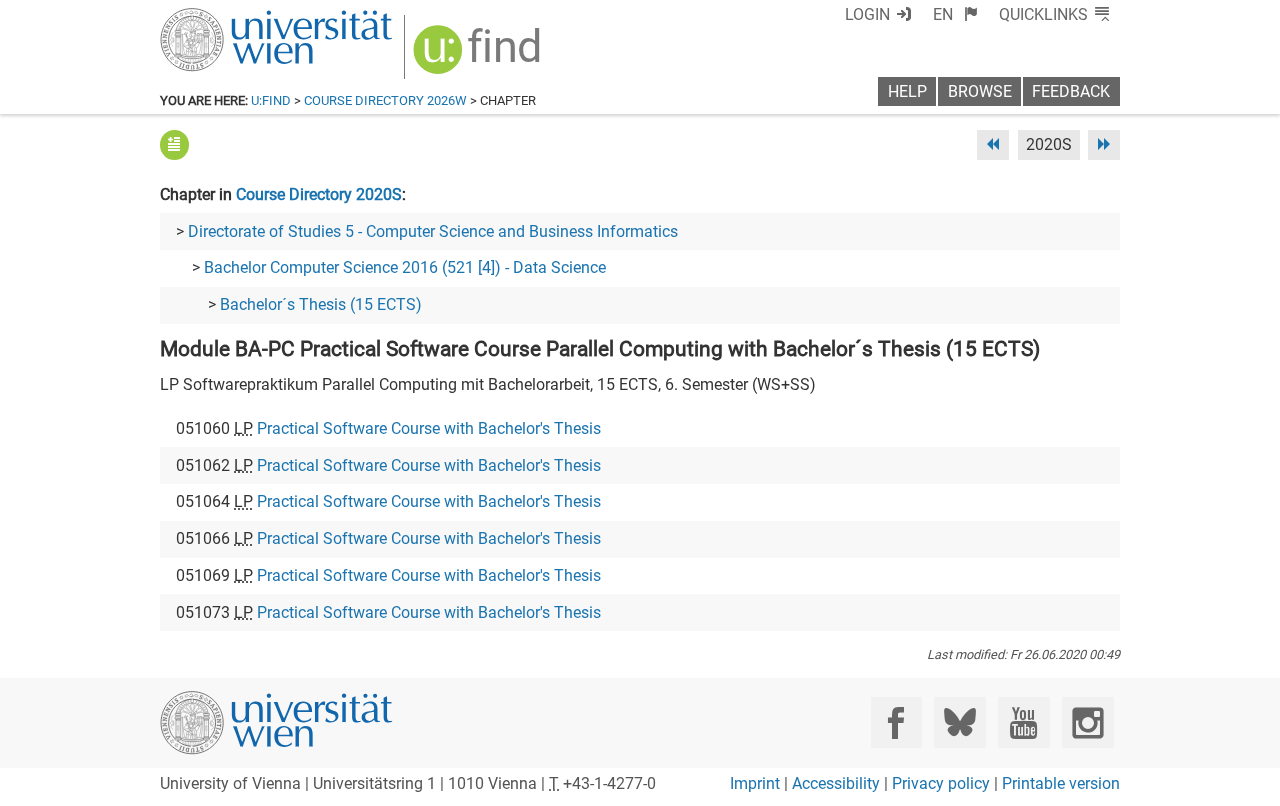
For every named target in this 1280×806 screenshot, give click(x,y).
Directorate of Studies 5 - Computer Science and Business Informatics (433, 231)
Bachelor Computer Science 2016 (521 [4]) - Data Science (405, 267)
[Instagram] (1087, 722)
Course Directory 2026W (385, 100)
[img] (479, 56)
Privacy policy (941, 783)
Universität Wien (229, 17)
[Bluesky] (959, 722)
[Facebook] (896, 722)
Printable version (1061, 783)
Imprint (755, 783)
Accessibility (836, 783)
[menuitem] (955, 14)
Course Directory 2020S (319, 194)
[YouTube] (1023, 722)
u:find (271, 100)
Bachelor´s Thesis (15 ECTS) (321, 304)
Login (867, 14)
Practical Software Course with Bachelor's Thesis (429, 428)
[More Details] (174, 144)
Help (907, 91)
